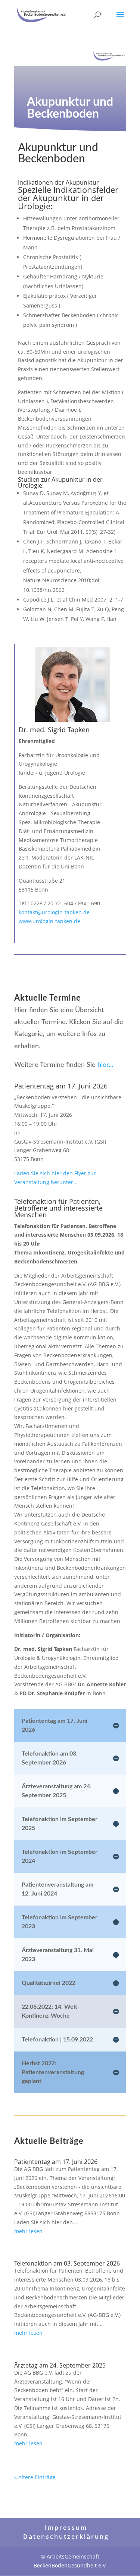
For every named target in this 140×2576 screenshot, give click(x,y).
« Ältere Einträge (35, 2477)
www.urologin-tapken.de (49, 921)
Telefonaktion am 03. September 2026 (67, 2263)
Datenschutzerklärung (66, 2537)
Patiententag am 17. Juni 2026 (56, 2162)
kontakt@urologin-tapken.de (54, 912)
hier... (105, 1065)
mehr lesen (28, 2231)
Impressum (66, 2528)
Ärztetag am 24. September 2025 (60, 2365)
